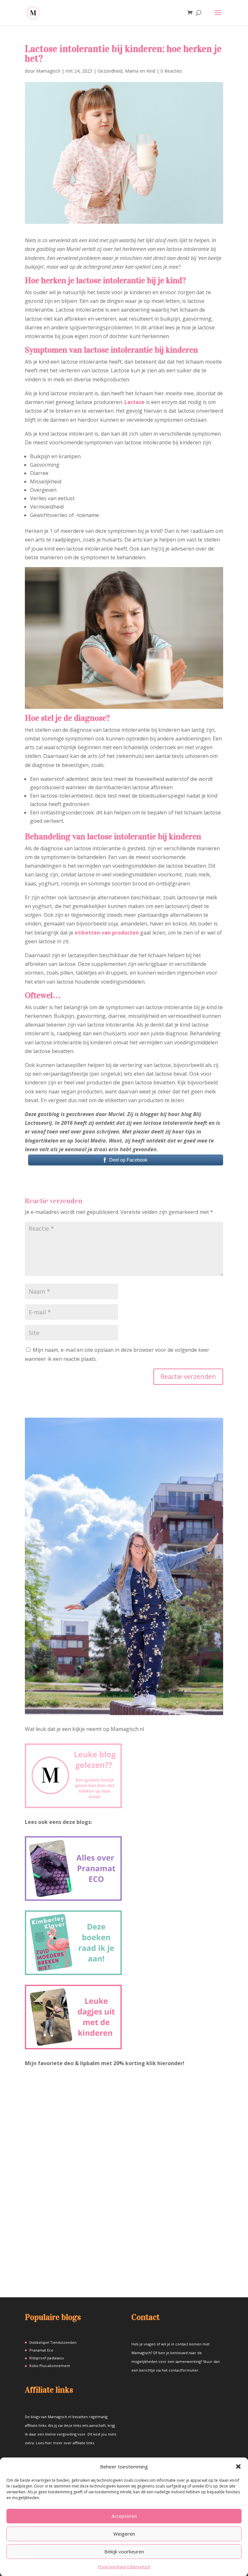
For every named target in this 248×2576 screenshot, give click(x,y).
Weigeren (124, 2534)
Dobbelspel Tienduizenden (53, 2342)
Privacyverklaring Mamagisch (124, 2567)
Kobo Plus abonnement (50, 2366)
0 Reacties (171, 71)
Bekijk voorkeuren (124, 2551)
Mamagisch (48, 71)
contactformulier (183, 2370)
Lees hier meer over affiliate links (65, 2443)
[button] (238, 2467)
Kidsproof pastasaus (46, 2358)
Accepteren (124, 2516)
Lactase (134, 402)
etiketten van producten (107, 933)
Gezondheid (110, 71)
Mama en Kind (140, 71)
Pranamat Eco (41, 2350)
